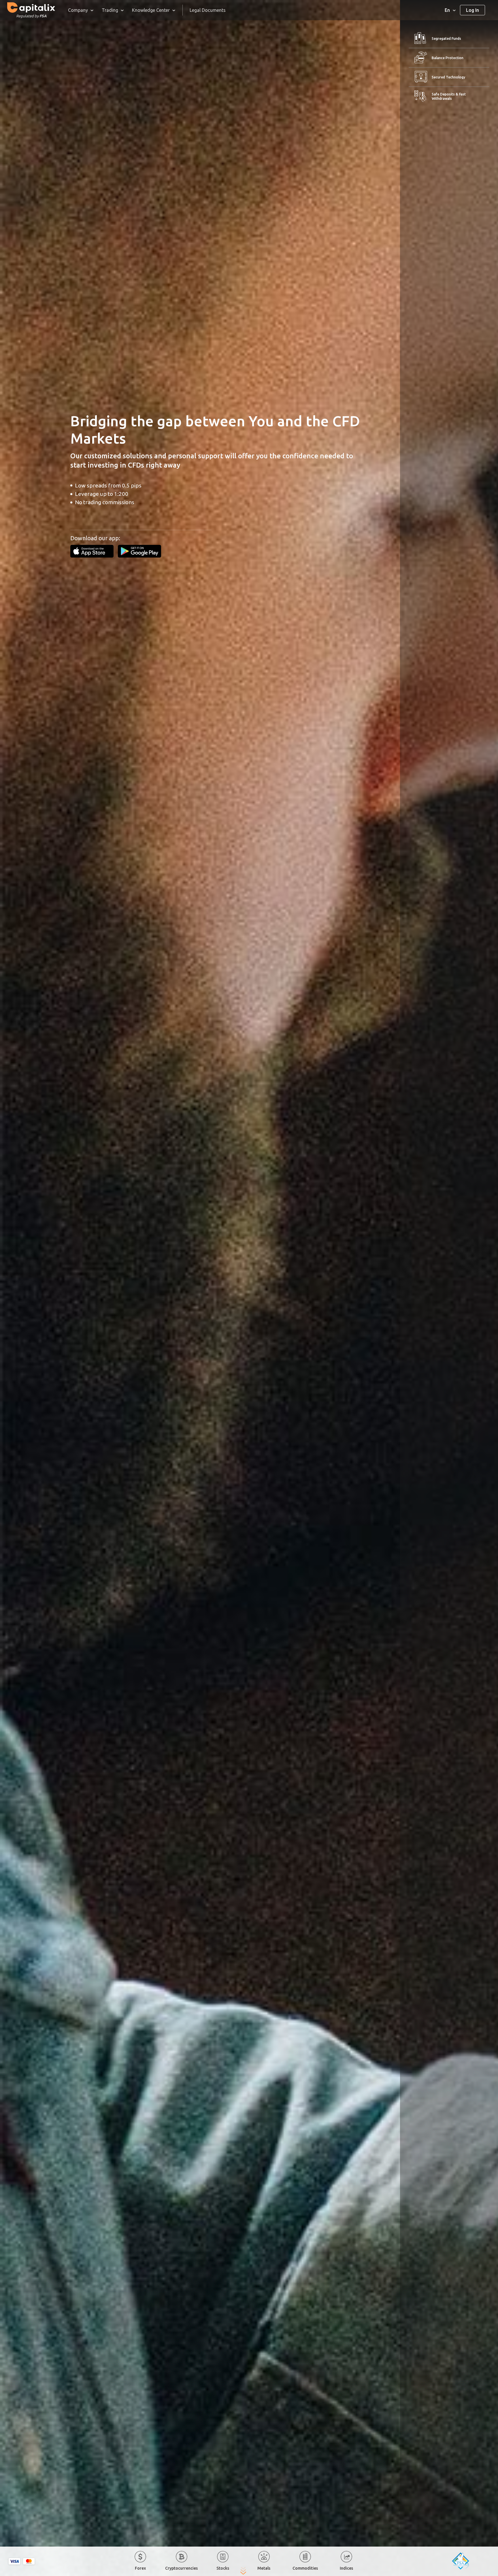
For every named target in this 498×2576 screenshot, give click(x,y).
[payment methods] (22, 2561)
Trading (110, 10)
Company (78, 10)
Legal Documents (208, 10)
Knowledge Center (151, 10)
